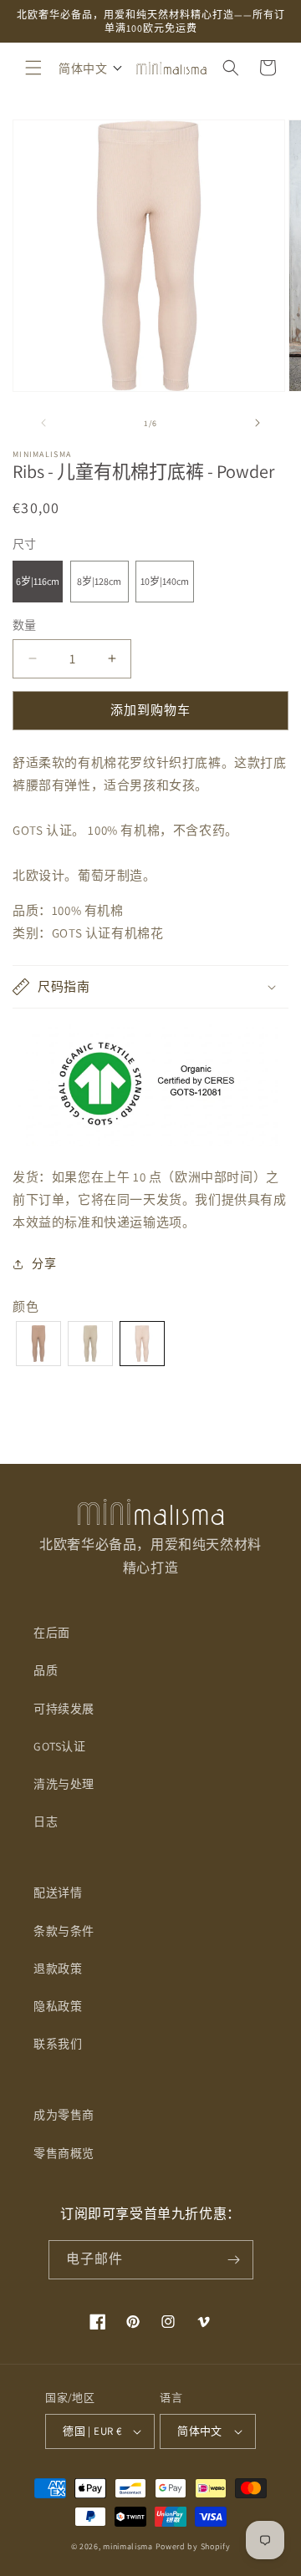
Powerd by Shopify (193, 2546)
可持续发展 (64, 1709)
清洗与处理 (64, 1784)
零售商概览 (64, 2153)
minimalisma (128, 2546)
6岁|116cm (38, 581)
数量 (25, 625)
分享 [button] (44, 1263)
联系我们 (58, 2044)
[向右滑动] (258, 423)
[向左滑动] (43, 423)
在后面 (52, 1633)
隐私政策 (58, 2006)
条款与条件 (64, 1931)
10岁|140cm (165, 581)
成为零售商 (64, 2115)
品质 (46, 1670)
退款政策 (58, 1969)
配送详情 (58, 1893)
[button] (33, 68)
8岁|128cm (99, 581)
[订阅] (234, 2260)
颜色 (26, 1306)
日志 (46, 1821)
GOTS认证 (60, 1746)
